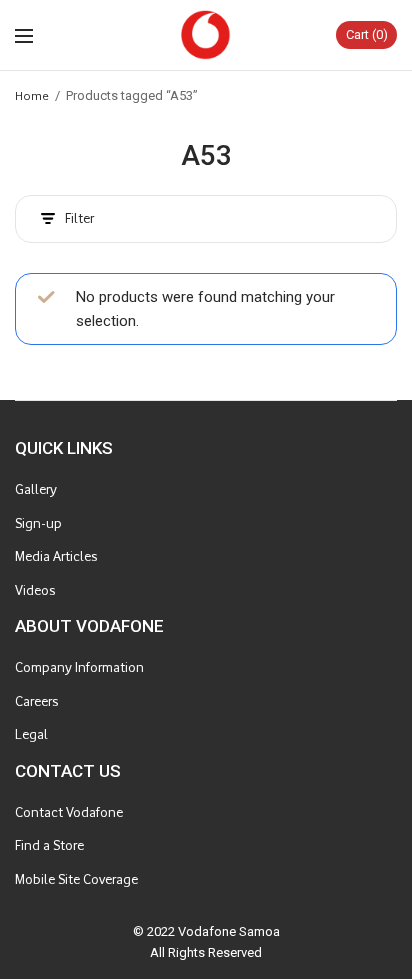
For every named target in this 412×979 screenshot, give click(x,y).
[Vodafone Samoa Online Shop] (206, 35)
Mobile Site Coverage (76, 879)
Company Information (79, 667)
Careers (36, 701)
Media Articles (56, 556)
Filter (79, 218)
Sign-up (38, 523)
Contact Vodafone (69, 812)
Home (32, 95)
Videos (35, 590)
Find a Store (49, 845)
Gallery (36, 489)
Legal (31, 734)
